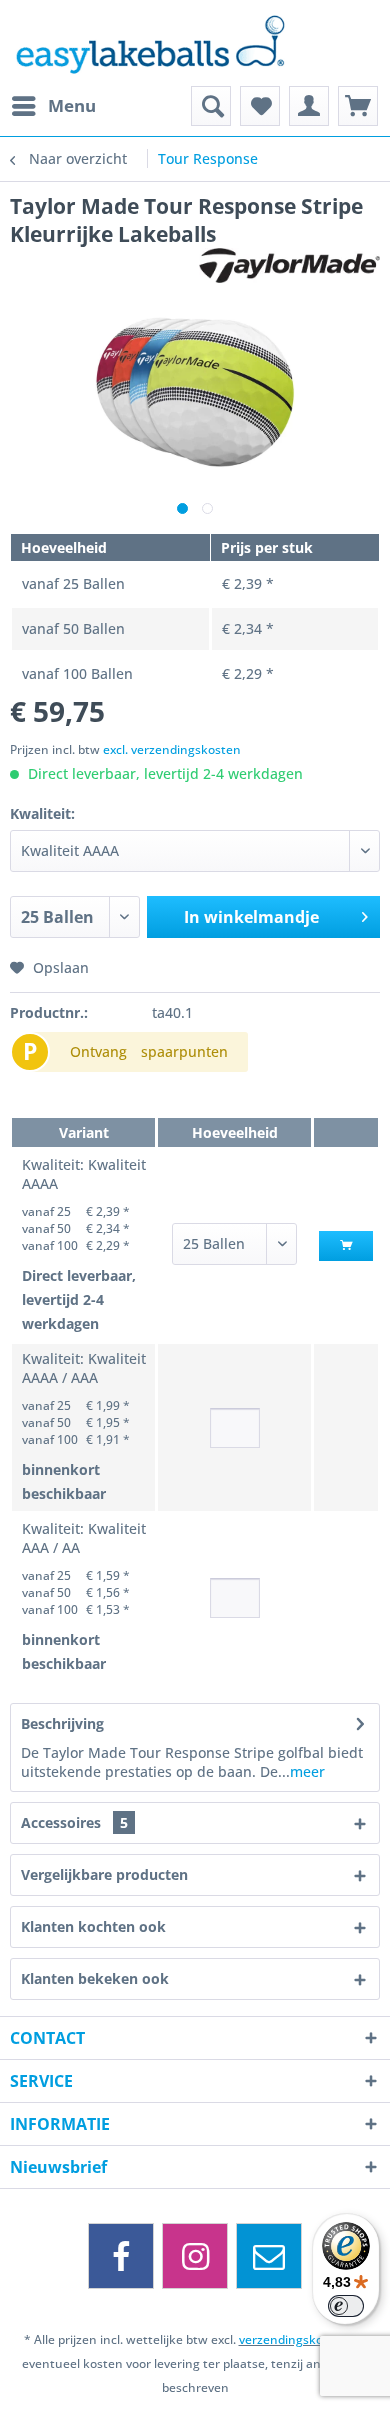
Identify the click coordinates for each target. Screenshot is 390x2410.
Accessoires (74, 1822)
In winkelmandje (251, 917)
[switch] (346, 2306)
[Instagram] (195, 2256)
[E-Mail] (269, 2256)
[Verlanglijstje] (260, 106)
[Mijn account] (309, 106)
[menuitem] (53, 106)
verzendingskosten (294, 2339)
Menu (72, 105)
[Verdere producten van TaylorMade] (289, 265)
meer (307, 1771)
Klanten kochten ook (93, 1926)
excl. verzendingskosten (172, 749)
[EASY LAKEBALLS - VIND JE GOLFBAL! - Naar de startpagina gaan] (195, 43)
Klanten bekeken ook (95, 1978)
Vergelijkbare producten (104, 1874)
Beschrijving (62, 1723)
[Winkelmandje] (358, 106)
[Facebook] (121, 2256)
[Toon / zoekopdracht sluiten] (211, 106)
